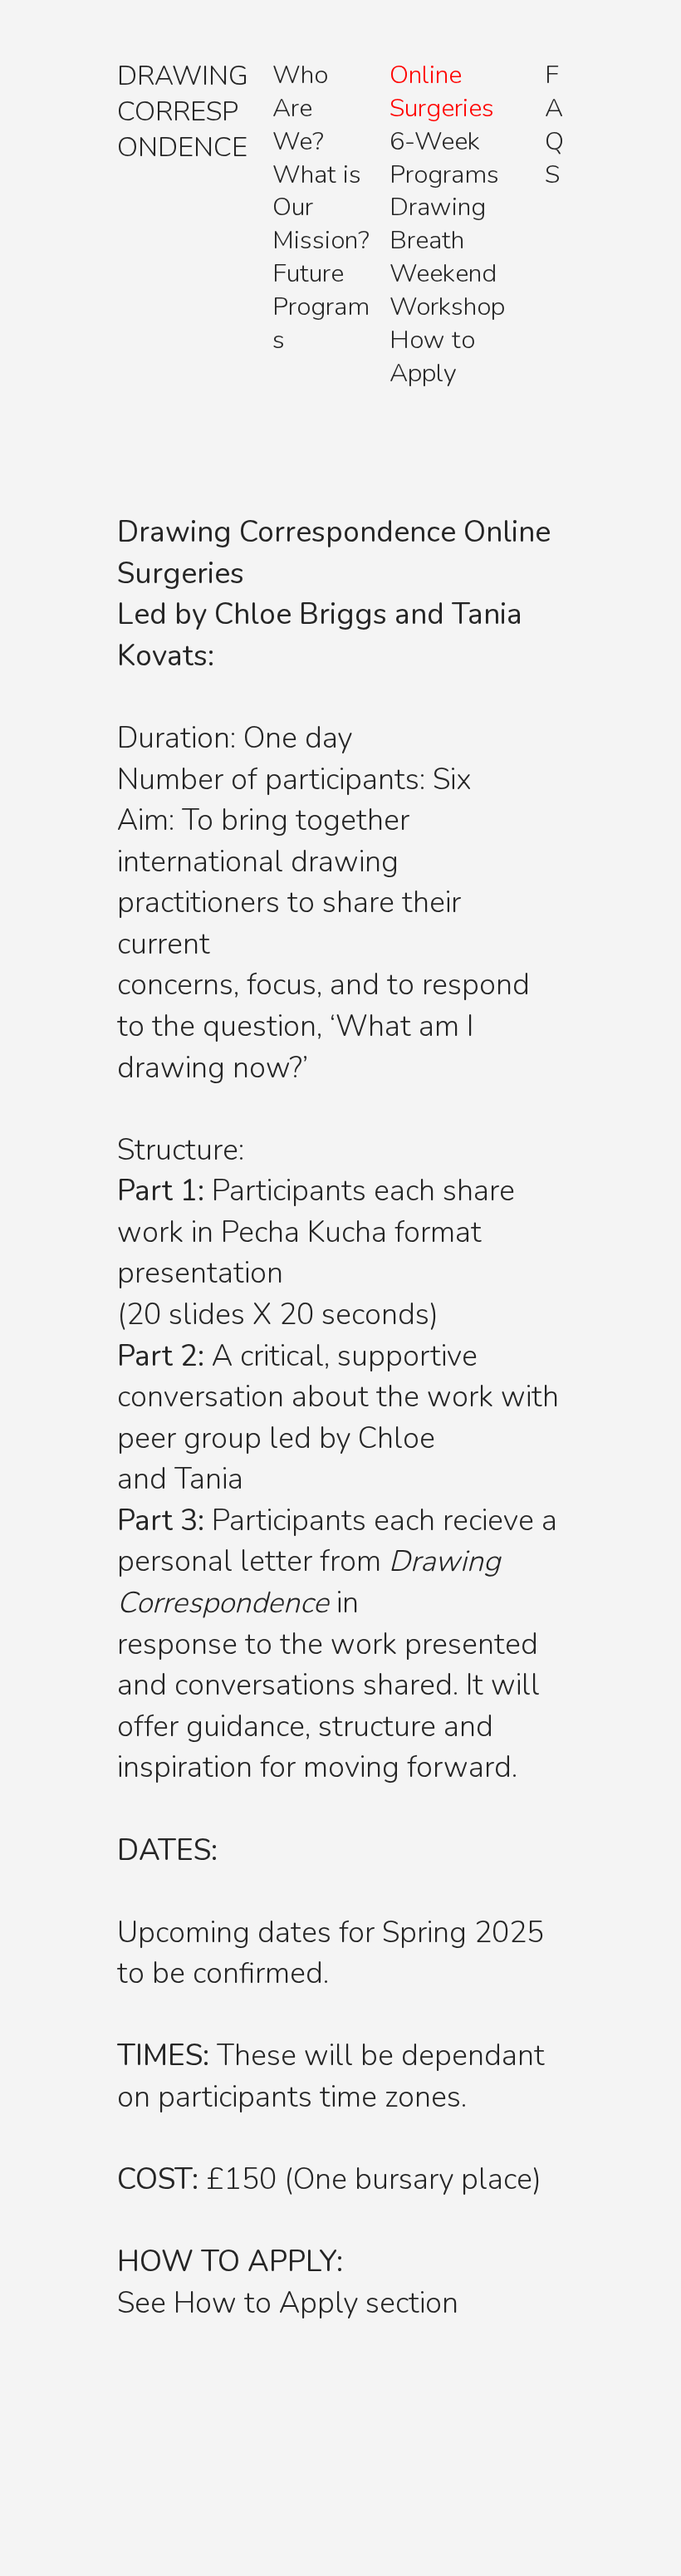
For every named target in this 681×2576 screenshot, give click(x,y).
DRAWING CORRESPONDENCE (183, 112)
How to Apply (432, 356)
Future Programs (321, 307)
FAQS (554, 125)
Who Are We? (300, 108)
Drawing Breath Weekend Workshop (447, 257)
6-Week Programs (444, 158)
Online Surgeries (442, 91)
